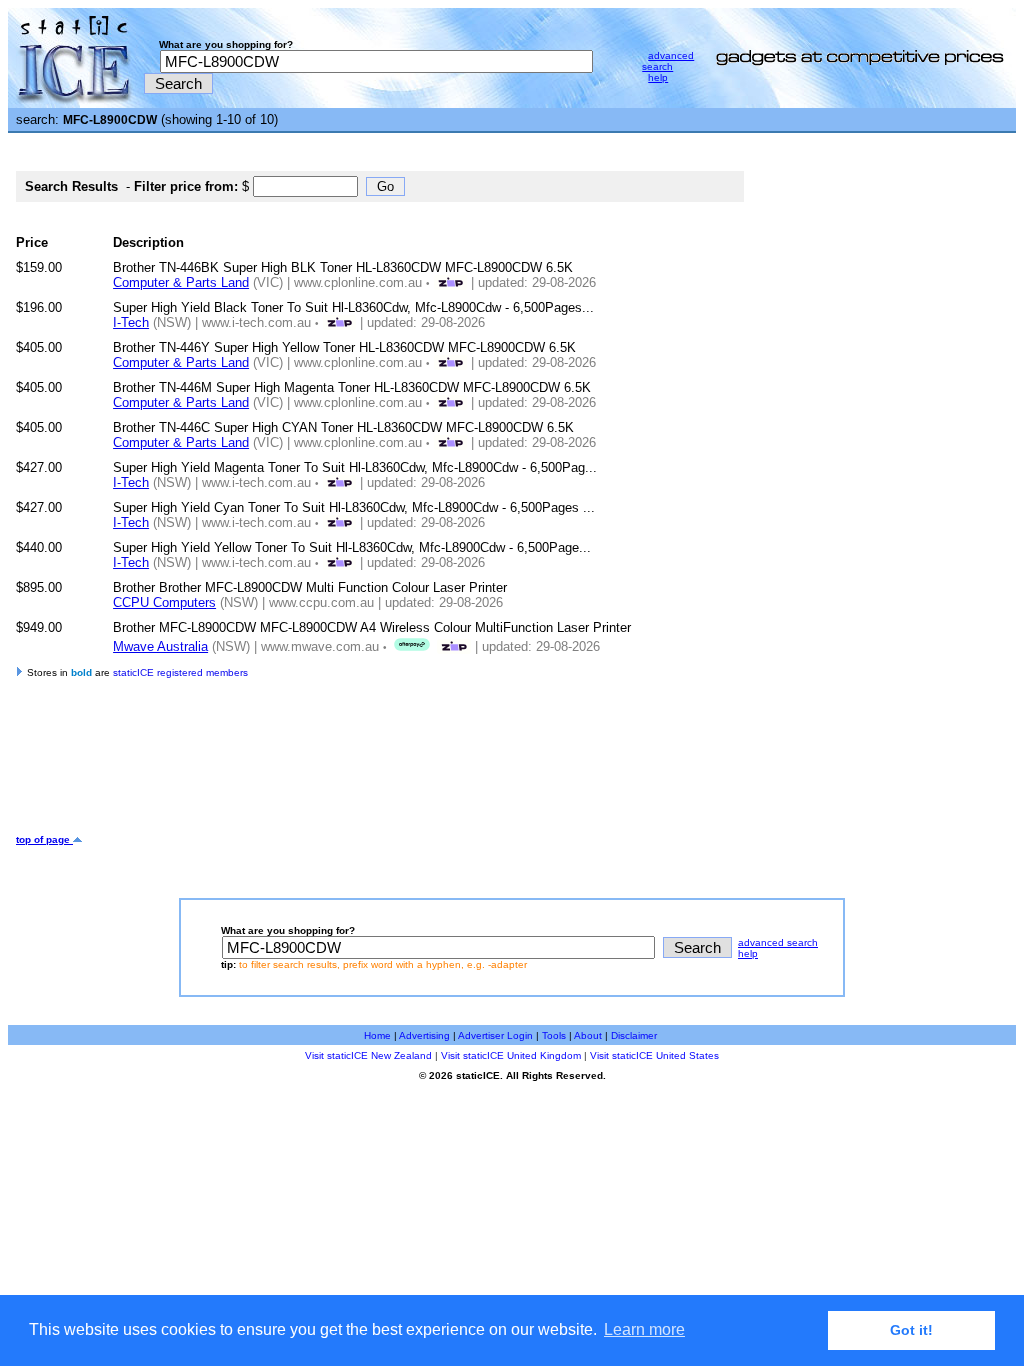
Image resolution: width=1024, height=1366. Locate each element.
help (658, 77)
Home (377, 1035)
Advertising (424, 1035)
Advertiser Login (495, 1035)
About (588, 1035)
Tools (554, 1035)
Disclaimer (634, 1035)
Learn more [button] (644, 1329)
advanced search (668, 61)
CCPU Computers (164, 602)
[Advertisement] (380, 769)
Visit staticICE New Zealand (368, 1055)
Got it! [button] (911, 1330)
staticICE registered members (180, 672)
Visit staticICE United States (654, 1055)
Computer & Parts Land (181, 282)
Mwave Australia (160, 646)
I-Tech (131, 322)
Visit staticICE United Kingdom (511, 1055)
